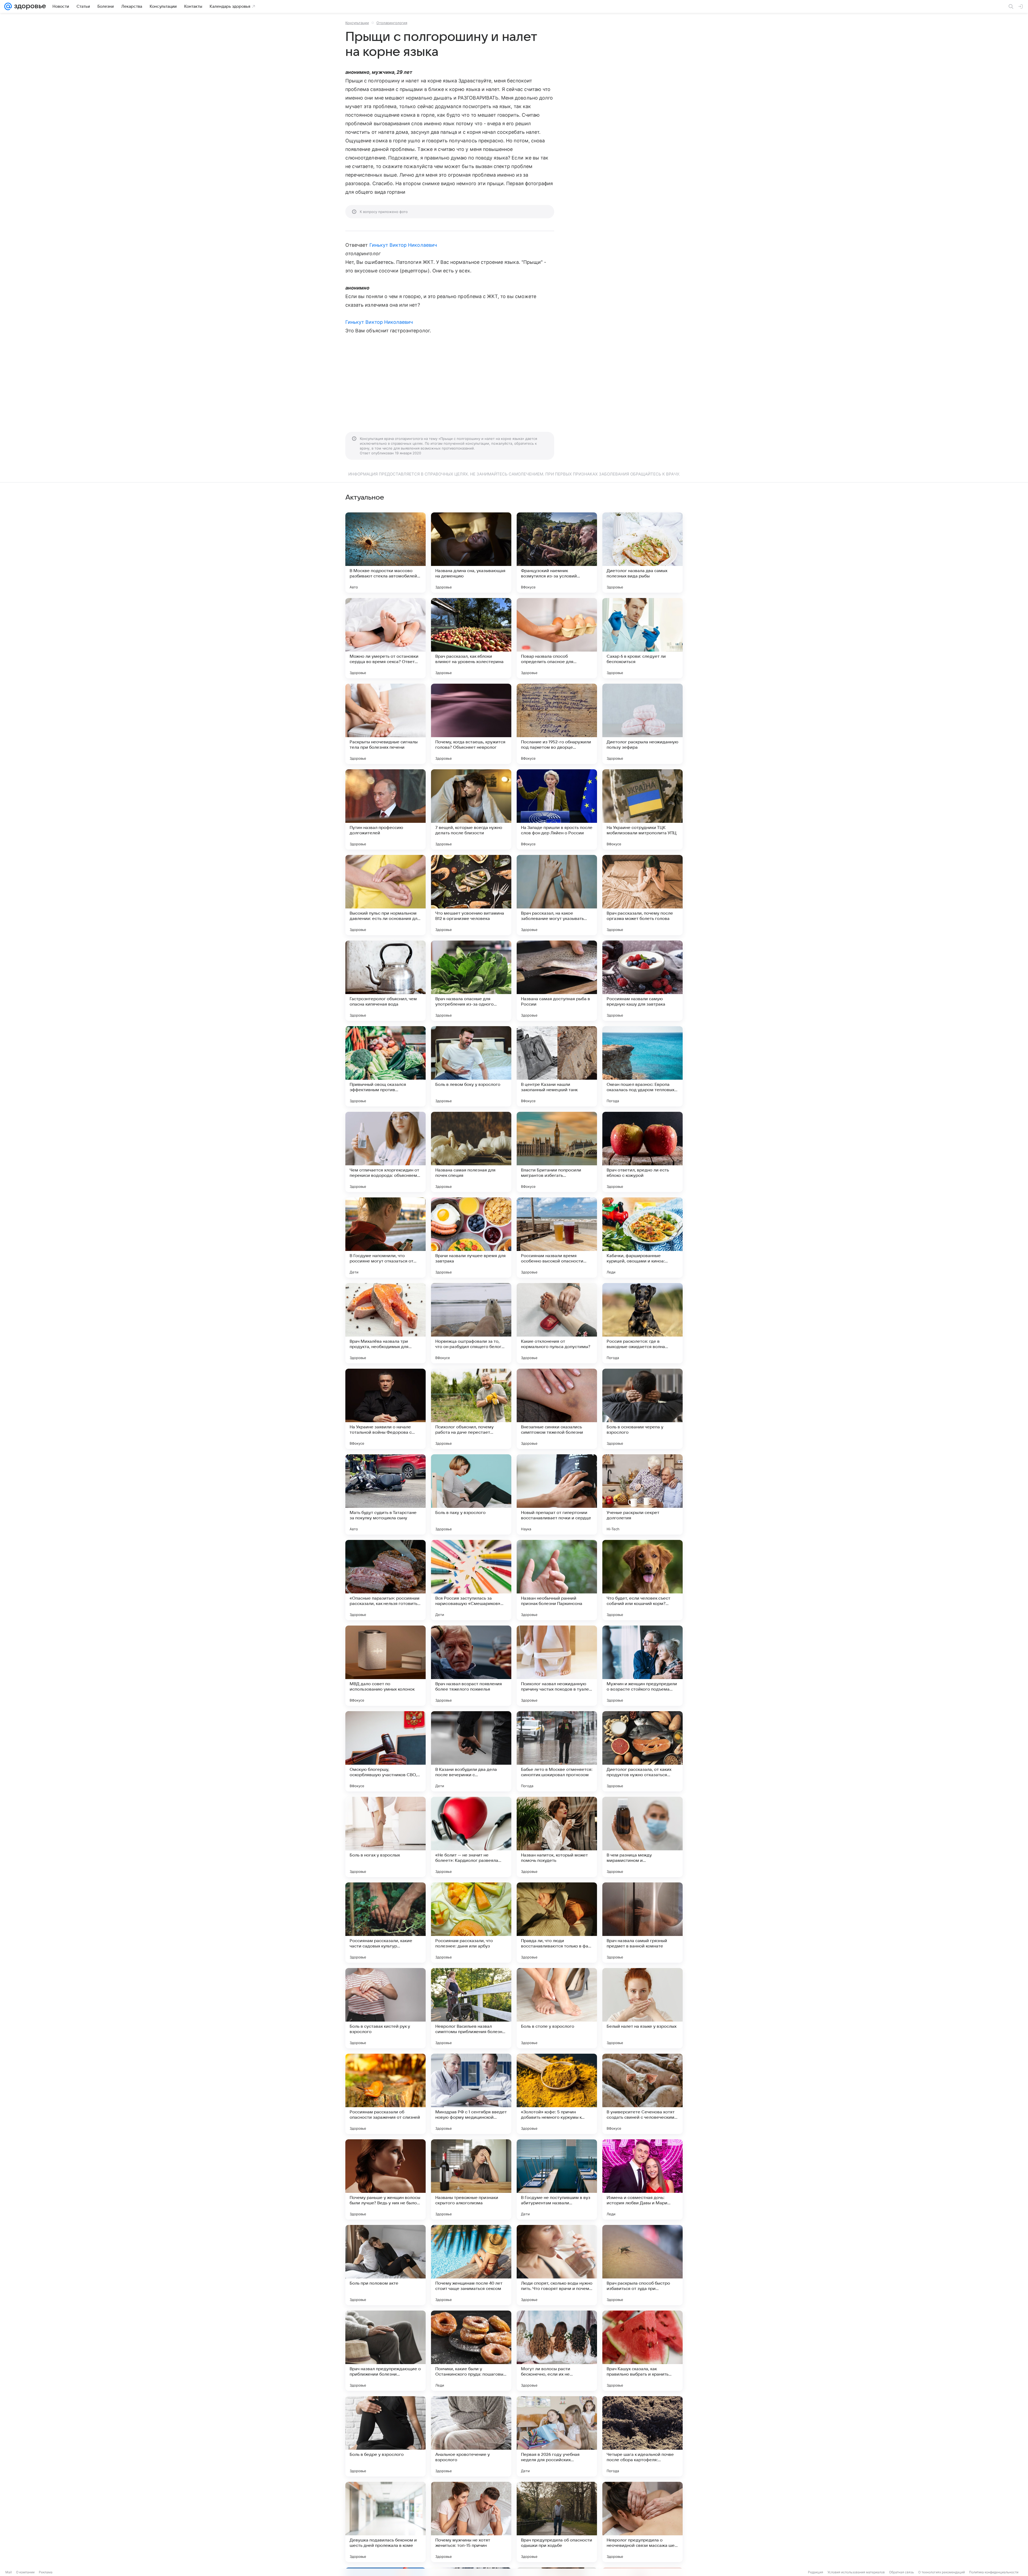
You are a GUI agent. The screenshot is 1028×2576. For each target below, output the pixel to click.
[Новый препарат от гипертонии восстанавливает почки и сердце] (557, 1494)
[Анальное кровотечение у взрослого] (471, 2436)
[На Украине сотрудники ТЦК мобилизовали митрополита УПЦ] (642, 809)
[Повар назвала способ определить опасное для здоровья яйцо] (557, 638)
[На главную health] (29, 6)
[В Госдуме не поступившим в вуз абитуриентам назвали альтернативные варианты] (557, 2179)
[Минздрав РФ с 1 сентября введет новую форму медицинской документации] (471, 2094)
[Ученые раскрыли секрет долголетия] (642, 1494)
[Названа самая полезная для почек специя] (471, 1152)
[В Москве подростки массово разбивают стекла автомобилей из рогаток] (385, 553)
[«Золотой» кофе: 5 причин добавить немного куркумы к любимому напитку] (557, 2094)
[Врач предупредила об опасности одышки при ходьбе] (557, 2522)
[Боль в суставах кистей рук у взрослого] (385, 2008)
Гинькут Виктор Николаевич (403, 245)
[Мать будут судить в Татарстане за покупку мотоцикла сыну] (385, 1494)
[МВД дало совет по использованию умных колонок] (385, 1666)
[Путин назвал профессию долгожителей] (385, 809)
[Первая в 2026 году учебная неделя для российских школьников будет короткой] (557, 2436)
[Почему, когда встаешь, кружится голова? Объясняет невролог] (471, 724)
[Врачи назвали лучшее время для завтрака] (471, 1238)
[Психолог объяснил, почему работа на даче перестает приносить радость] (471, 1409)
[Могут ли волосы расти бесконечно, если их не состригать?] (557, 2351)
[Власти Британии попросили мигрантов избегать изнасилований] (557, 1152)
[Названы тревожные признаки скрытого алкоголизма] (471, 2179)
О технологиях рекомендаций (942, 2572)
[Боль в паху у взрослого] (471, 1494)
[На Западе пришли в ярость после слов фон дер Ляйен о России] (557, 809)
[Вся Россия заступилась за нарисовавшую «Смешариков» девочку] (471, 1580)
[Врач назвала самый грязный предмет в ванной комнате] (642, 1923)
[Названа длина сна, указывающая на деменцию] (471, 553)
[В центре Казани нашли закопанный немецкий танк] (557, 1066)
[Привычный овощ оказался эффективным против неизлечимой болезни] (385, 1066)
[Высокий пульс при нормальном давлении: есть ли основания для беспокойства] (385, 895)
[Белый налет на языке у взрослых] (642, 2008)
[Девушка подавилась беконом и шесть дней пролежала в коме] (385, 2522)
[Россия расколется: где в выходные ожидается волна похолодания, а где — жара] (642, 1323)
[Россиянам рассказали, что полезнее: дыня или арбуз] (471, 1923)
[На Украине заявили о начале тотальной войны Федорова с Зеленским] (385, 1409)
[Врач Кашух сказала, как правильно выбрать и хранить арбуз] (642, 2351)
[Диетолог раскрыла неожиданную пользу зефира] (642, 724)
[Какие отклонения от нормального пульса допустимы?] (557, 1323)
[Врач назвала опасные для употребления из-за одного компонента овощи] (471, 981)
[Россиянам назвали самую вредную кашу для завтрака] (642, 981)
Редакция (816, 2572)
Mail (9, 2572)
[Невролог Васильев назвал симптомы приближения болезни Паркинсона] (471, 2008)
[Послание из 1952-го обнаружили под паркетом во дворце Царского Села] (557, 724)
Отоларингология (392, 23)
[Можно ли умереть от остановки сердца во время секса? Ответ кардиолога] (385, 638)
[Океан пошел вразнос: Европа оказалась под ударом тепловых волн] (642, 1066)
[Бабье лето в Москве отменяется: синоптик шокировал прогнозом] (557, 1751)
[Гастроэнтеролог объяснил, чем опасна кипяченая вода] (385, 981)
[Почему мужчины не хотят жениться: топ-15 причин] (471, 2522)
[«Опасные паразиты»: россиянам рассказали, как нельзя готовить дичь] (385, 1580)
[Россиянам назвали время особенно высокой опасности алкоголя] (557, 1238)
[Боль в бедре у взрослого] (385, 2436)
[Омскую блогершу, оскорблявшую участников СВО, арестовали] (385, 1751)
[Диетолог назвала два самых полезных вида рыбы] (642, 553)
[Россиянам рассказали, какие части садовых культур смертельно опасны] (385, 1923)
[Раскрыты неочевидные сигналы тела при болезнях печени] (385, 724)
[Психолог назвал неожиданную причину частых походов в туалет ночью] (557, 1666)
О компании (25, 2572)
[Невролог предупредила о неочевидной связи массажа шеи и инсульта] (642, 2522)
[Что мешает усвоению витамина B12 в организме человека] (471, 895)
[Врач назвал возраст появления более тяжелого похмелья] (471, 1666)
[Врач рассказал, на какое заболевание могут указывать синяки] (557, 895)
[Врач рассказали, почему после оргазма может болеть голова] (642, 895)
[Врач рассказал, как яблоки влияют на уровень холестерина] (471, 638)
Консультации (357, 23)
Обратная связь (902, 2572)
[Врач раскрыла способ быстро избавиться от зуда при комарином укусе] (642, 2265)
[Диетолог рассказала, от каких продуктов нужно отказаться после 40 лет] (642, 1751)
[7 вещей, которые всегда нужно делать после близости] (471, 809)
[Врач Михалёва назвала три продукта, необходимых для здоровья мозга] (385, 1323)
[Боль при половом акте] (385, 2265)
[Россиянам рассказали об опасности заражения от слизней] (385, 2094)
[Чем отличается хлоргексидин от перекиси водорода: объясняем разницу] (385, 1152)
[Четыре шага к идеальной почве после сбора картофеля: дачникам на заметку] (642, 2436)
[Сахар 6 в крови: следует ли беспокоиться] (642, 638)
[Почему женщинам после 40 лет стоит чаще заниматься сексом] (471, 2265)
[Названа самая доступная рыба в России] (557, 981)
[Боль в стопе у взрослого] (557, 2008)
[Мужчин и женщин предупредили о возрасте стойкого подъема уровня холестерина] (642, 1666)
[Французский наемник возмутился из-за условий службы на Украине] (557, 553)
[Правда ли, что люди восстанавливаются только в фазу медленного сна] (557, 1923)
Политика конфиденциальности (994, 2572)
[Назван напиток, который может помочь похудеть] (557, 1837)
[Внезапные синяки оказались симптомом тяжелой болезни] (557, 1409)
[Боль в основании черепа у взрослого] (642, 1409)
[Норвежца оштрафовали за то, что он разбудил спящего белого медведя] (471, 1323)
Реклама (46, 2572)
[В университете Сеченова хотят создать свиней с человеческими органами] (642, 2094)
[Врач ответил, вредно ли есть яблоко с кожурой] (642, 1152)
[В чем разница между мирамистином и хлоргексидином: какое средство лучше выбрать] (642, 1837)
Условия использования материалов (856, 2572)
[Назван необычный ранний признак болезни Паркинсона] (557, 1580)
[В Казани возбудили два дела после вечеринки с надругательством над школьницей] (471, 1751)
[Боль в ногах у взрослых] (385, 1837)
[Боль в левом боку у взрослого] (471, 1066)
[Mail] (8, 6)
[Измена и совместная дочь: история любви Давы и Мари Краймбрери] (642, 2179)
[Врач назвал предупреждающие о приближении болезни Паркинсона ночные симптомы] (385, 2351)
